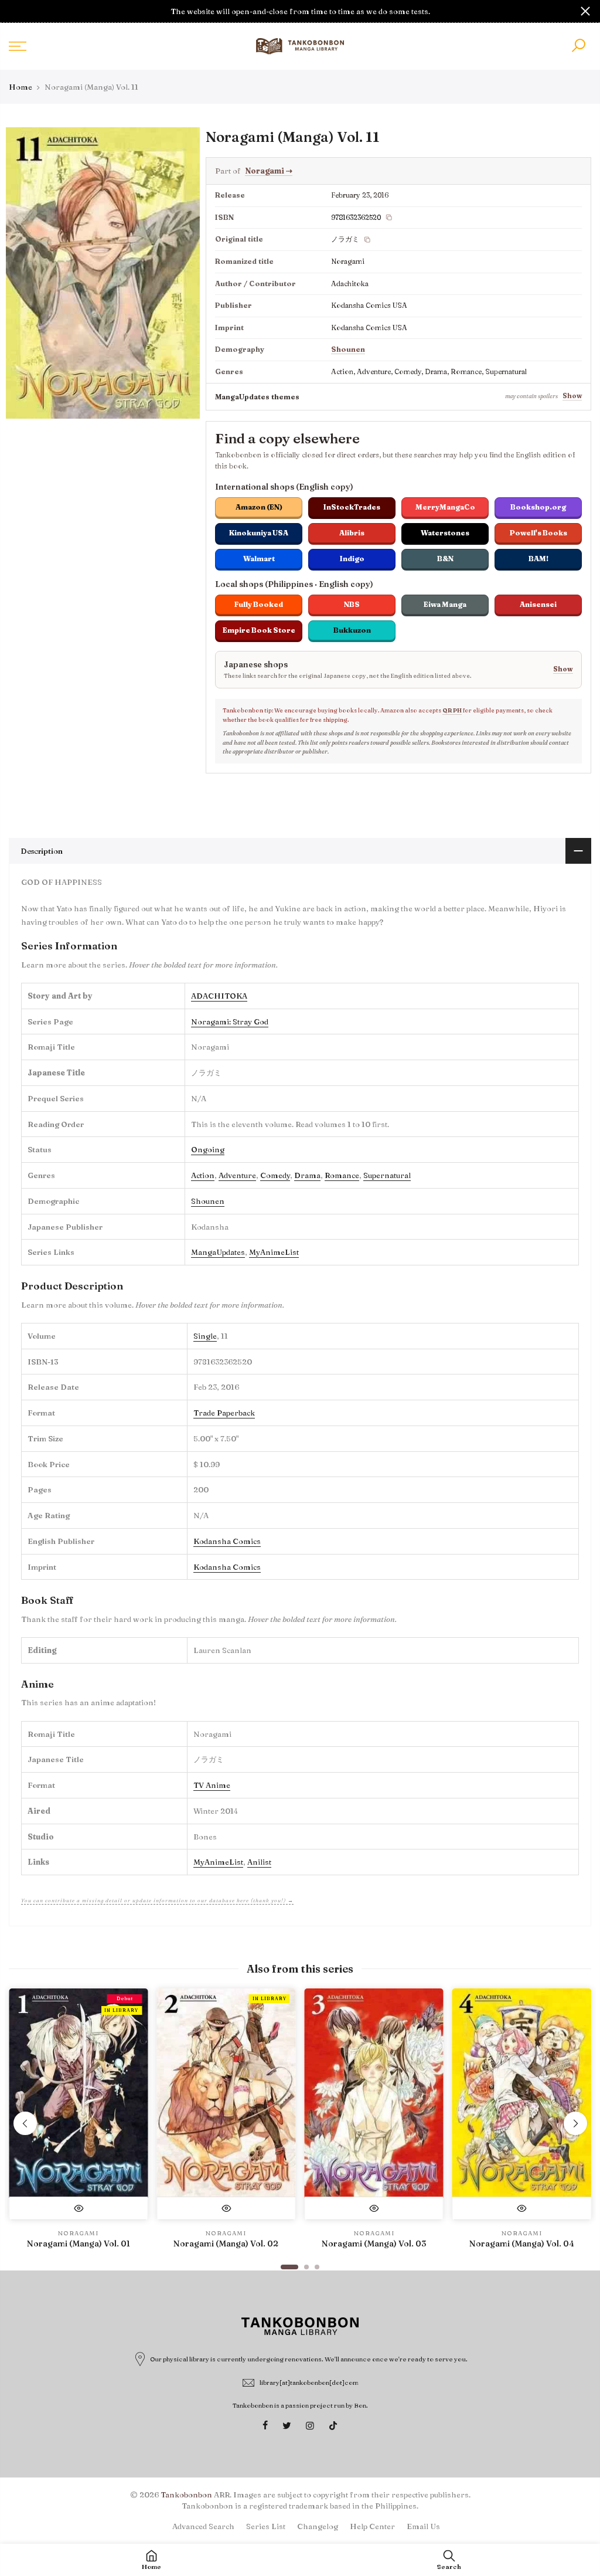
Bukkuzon (352, 630)
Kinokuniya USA (259, 533)
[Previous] (25, 2123)
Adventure (237, 1175)
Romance (342, 1175)
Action (203, 1175)
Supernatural (387, 1175)
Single (205, 1336)
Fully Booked (259, 604)
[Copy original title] (367, 240)
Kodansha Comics (227, 1541)
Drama (307, 1175)
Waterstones (445, 533)
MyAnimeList (274, 1252)
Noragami (269, 171)
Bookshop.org (538, 507)
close (15, 11)
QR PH (452, 710)
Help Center (372, 2526)
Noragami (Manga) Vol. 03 (374, 2244)
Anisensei (538, 604)
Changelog (318, 2526)
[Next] (575, 2123)
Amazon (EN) (259, 507)
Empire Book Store (259, 630)
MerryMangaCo (445, 507)
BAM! (538, 559)
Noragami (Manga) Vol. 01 (79, 2244)
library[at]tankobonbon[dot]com (309, 2382)
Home (21, 87)
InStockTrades (352, 507)
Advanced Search (203, 2526)
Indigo (352, 559)
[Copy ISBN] (389, 218)
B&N (445, 559)
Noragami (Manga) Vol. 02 (226, 2244)
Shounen (348, 349)
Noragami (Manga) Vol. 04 (522, 2244)
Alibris (352, 533)
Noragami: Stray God (230, 1021)
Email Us (423, 2526)
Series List (266, 2526)
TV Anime (212, 1785)
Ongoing (208, 1149)
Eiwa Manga (445, 604)
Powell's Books (538, 533)
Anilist (259, 1862)
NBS (352, 604)
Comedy (275, 1175)
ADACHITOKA (219, 996)
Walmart (259, 559)
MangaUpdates (218, 1252)
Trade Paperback (224, 1413)
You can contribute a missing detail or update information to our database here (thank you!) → (157, 1900)
